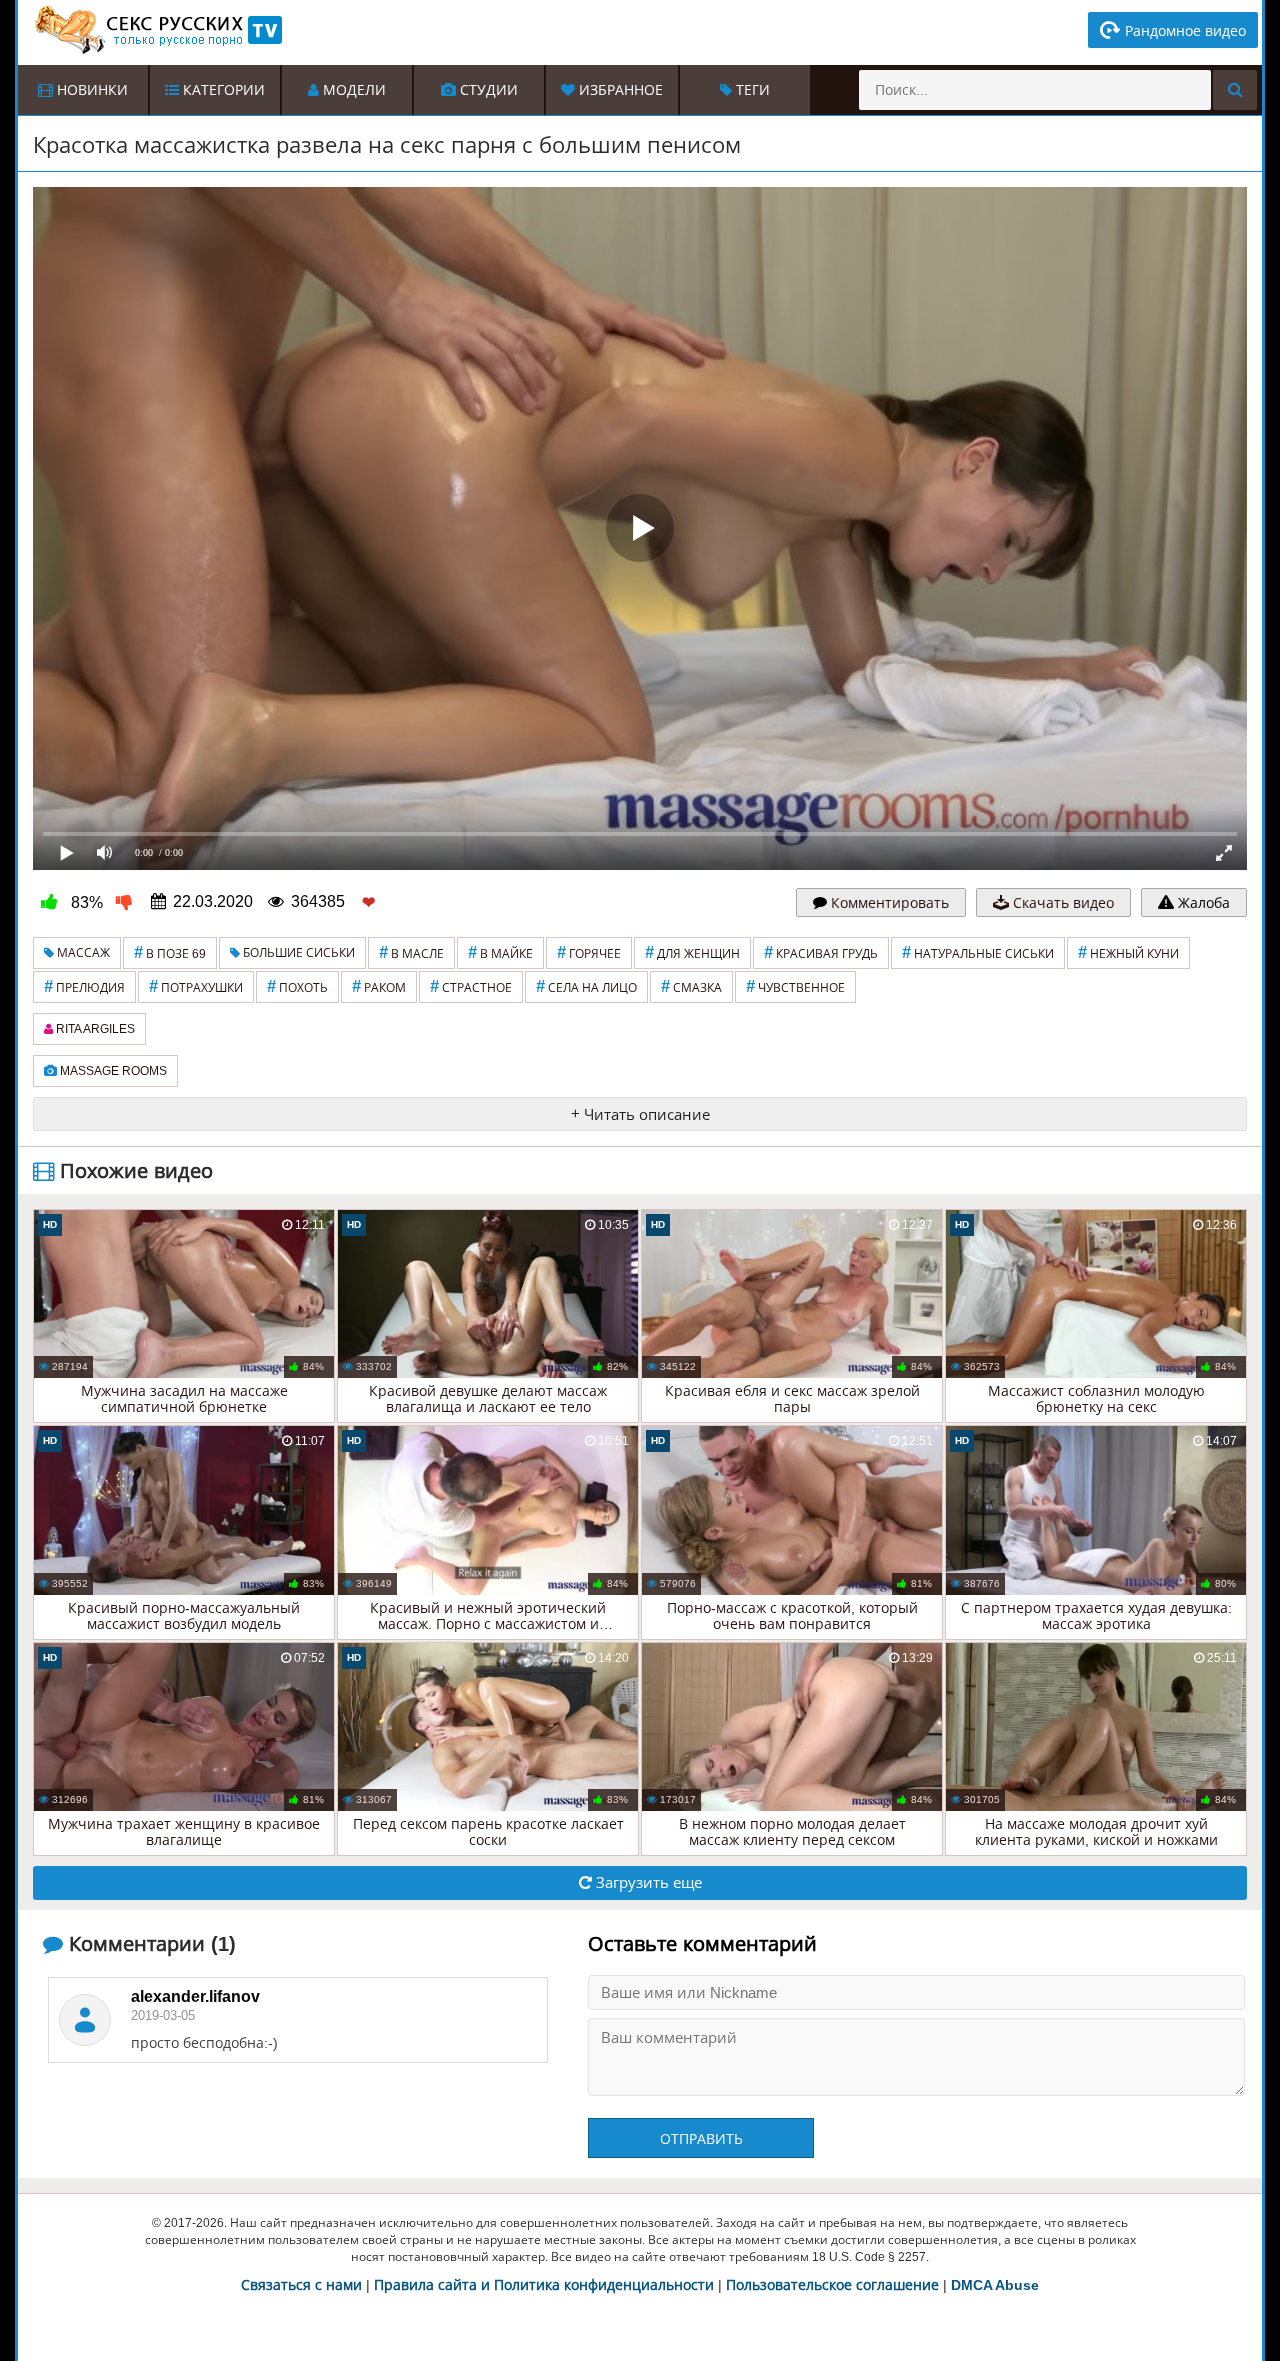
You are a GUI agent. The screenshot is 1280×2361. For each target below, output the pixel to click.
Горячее (589, 952)
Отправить (701, 2139)
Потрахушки (196, 986)
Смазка (691, 986)
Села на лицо (586, 986)
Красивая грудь (821, 952)
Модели (352, 90)
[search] (1235, 90)
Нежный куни (1128, 952)
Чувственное (795, 986)
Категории (222, 90)
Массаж (82, 953)
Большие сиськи (297, 953)
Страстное (471, 986)
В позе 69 (170, 952)
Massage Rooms (112, 1071)
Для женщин (692, 952)
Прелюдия (84, 986)
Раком (379, 986)
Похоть (297, 986)
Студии (487, 90)
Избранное (619, 90)
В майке (500, 952)
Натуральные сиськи (978, 952)
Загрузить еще (647, 1882)
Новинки (90, 90)
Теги (751, 90)
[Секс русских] (157, 30)
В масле (411, 952)
